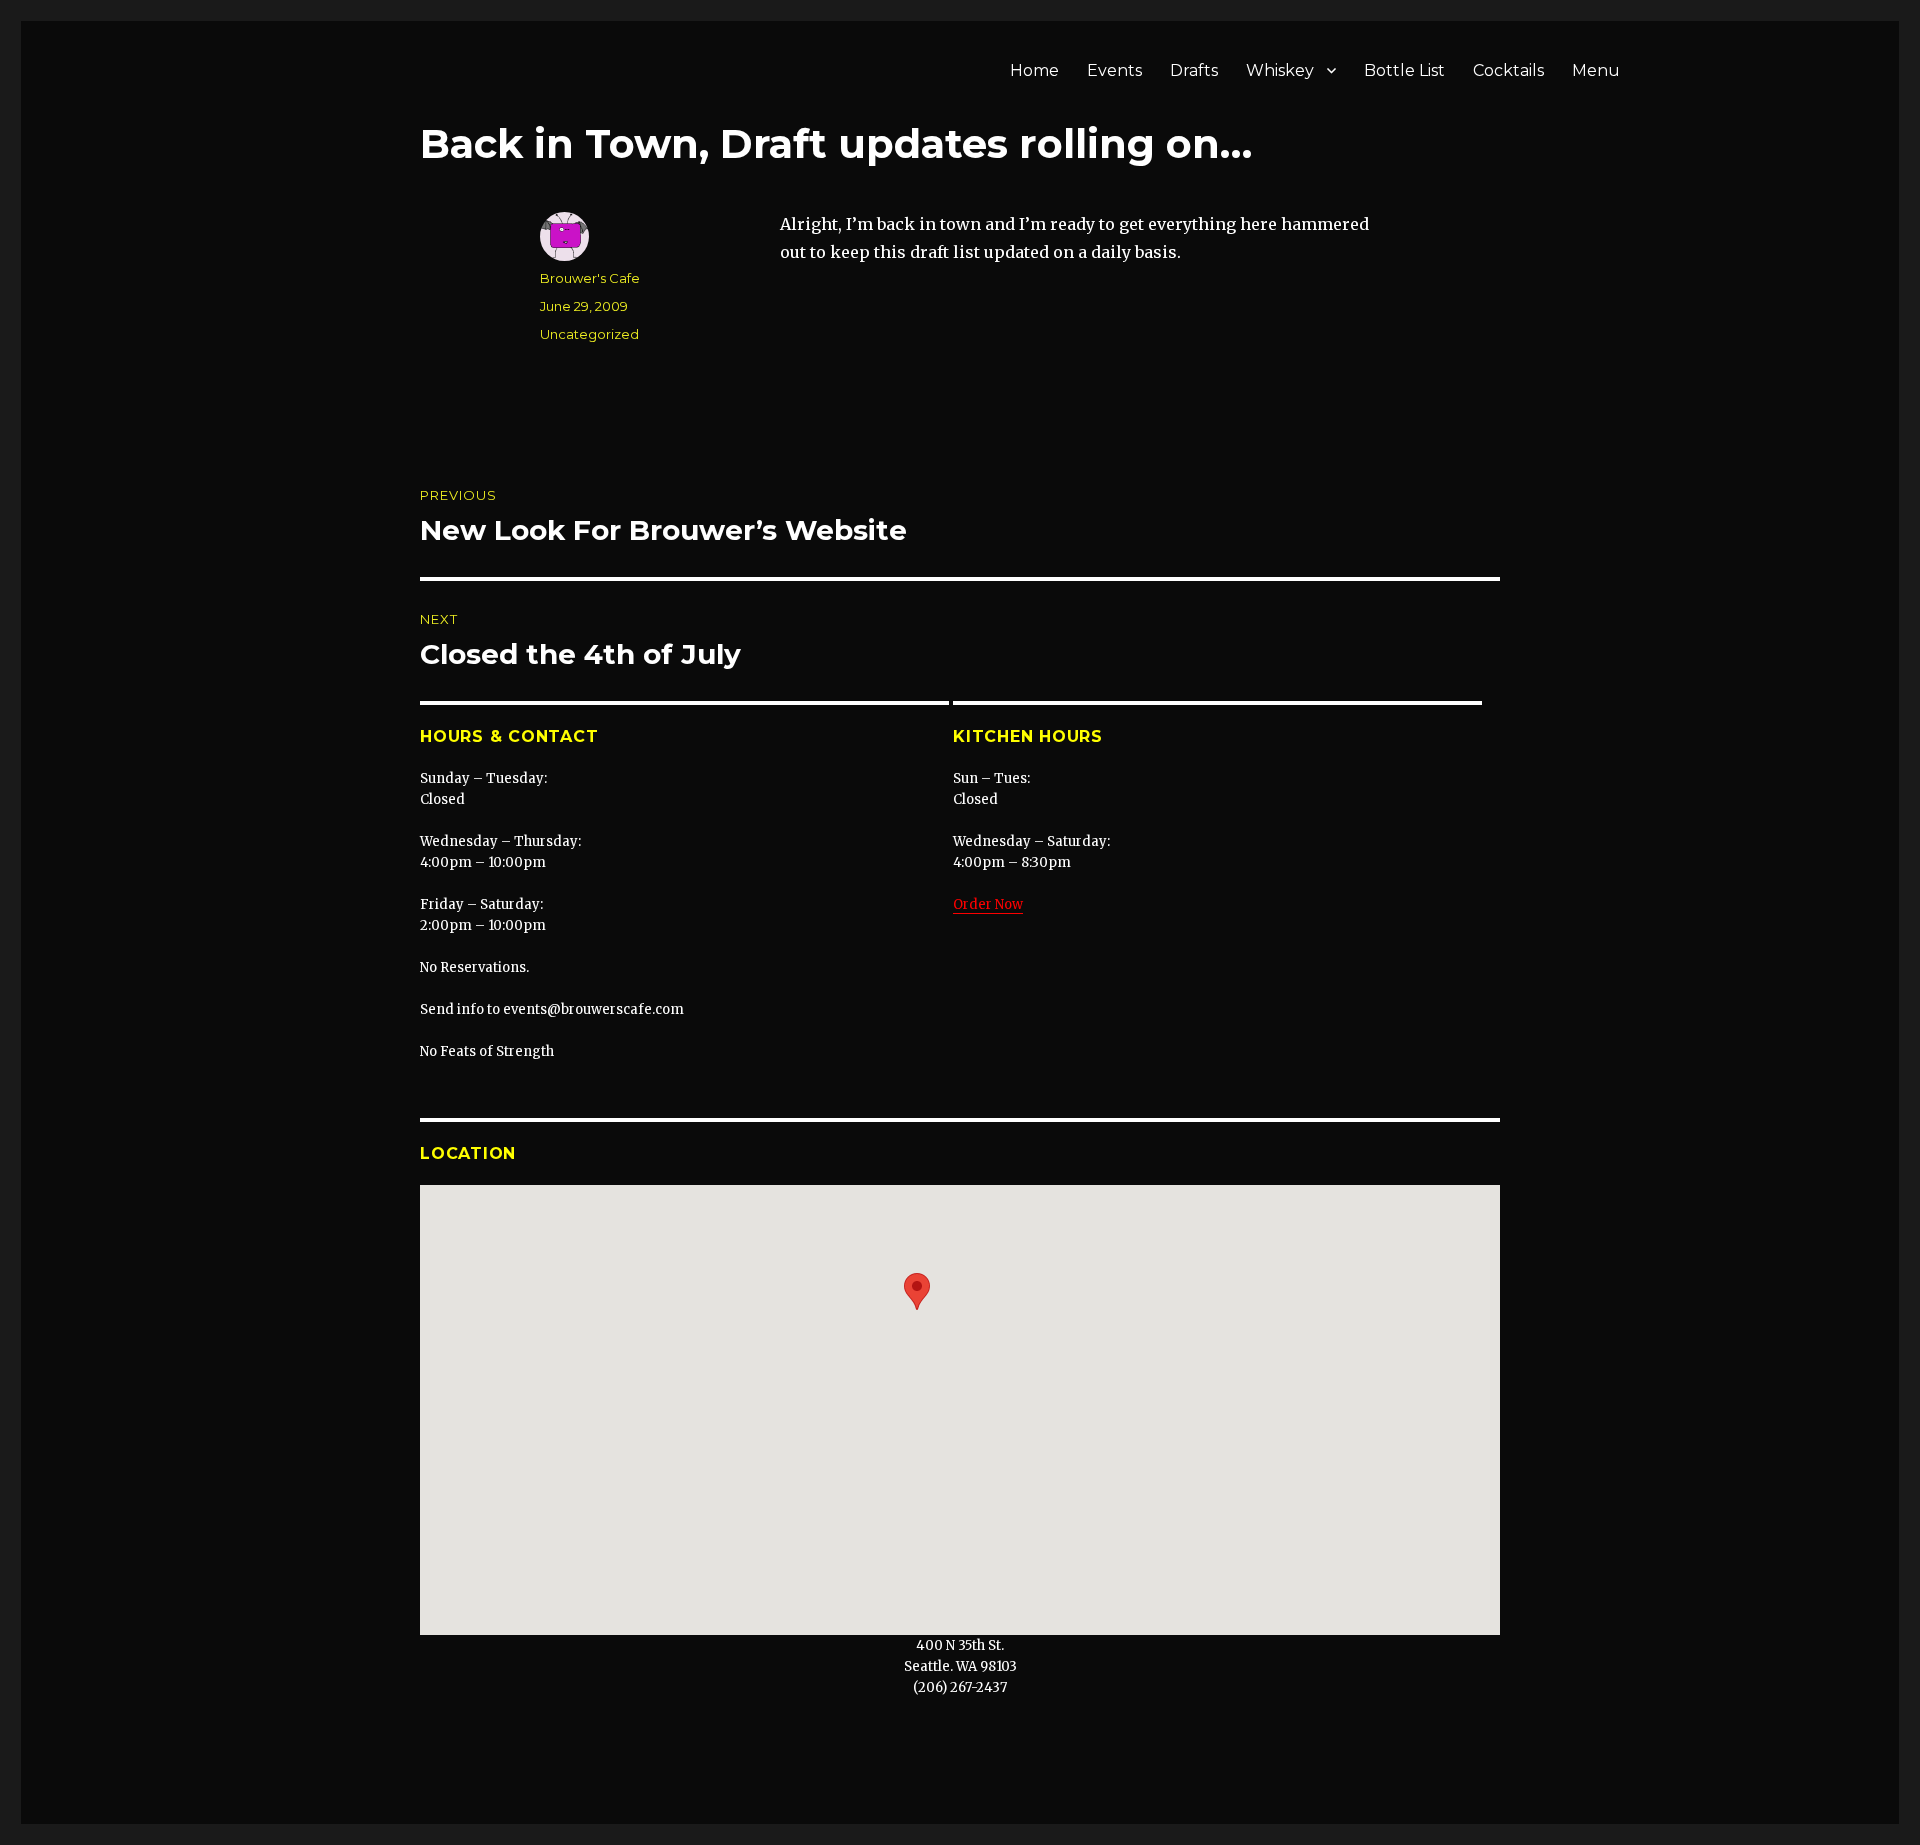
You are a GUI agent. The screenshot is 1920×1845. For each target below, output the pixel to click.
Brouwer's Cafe (590, 278)
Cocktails (1508, 70)
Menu (1596, 70)
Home (1034, 70)
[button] (917, 1291)
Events (1114, 70)
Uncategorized (589, 334)
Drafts (1194, 70)
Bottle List (1404, 70)
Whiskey (1280, 70)
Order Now (988, 904)
